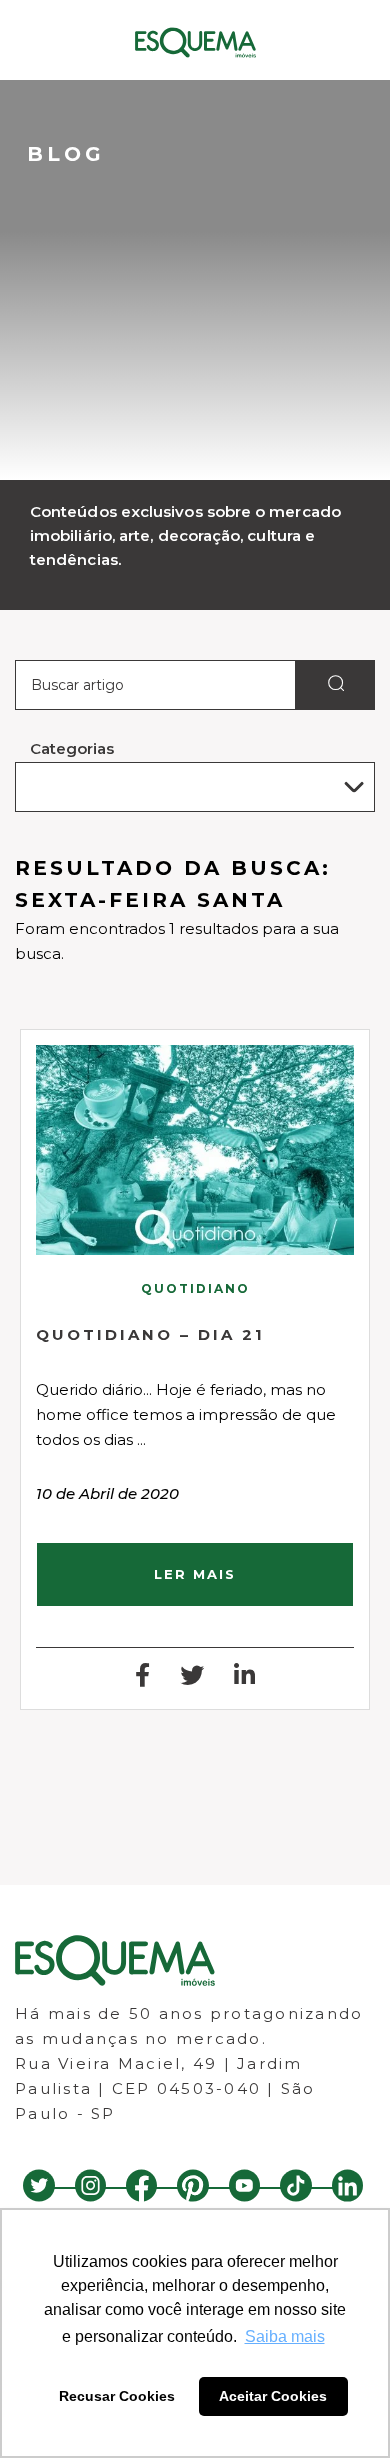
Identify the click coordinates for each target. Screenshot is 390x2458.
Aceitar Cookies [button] (273, 2396)
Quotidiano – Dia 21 (150, 1334)
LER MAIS (195, 1574)
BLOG (66, 154)
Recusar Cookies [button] (117, 2396)
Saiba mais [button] (285, 2336)
